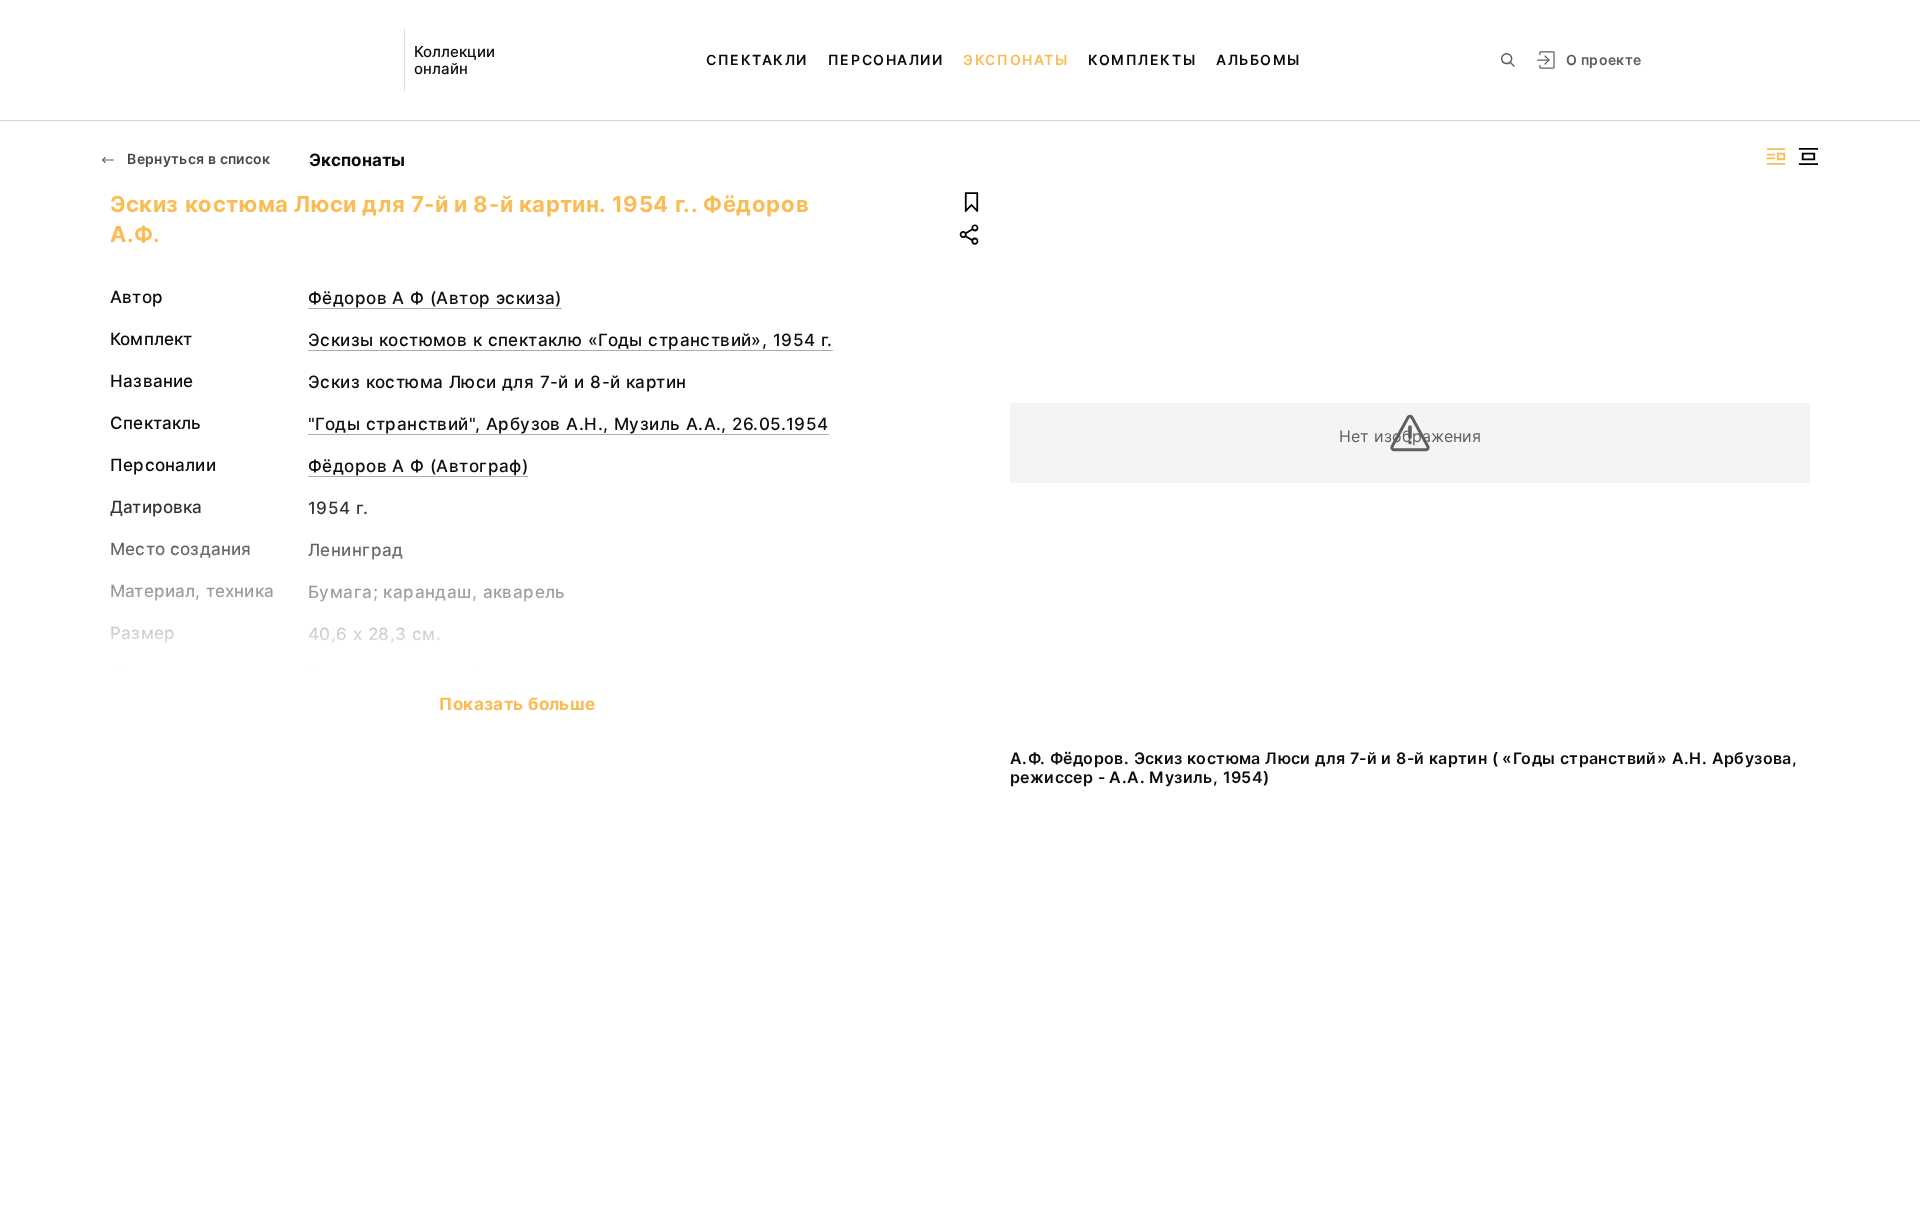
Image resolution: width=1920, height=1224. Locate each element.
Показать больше (517, 704)
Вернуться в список (197, 158)
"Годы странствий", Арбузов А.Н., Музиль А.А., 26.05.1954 (568, 424)
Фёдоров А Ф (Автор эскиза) (435, 298)
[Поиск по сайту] (1508, 60)
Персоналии (885, 59)
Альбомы (1258, 59)
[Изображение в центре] (1808, 156)
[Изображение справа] (1776, 156)
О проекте (1603, 59)
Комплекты (1142, 59)
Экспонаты (1015, 59)
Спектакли (757, 59)
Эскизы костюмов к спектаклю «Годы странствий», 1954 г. (570, 340)
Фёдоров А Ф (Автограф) (418, 466)
